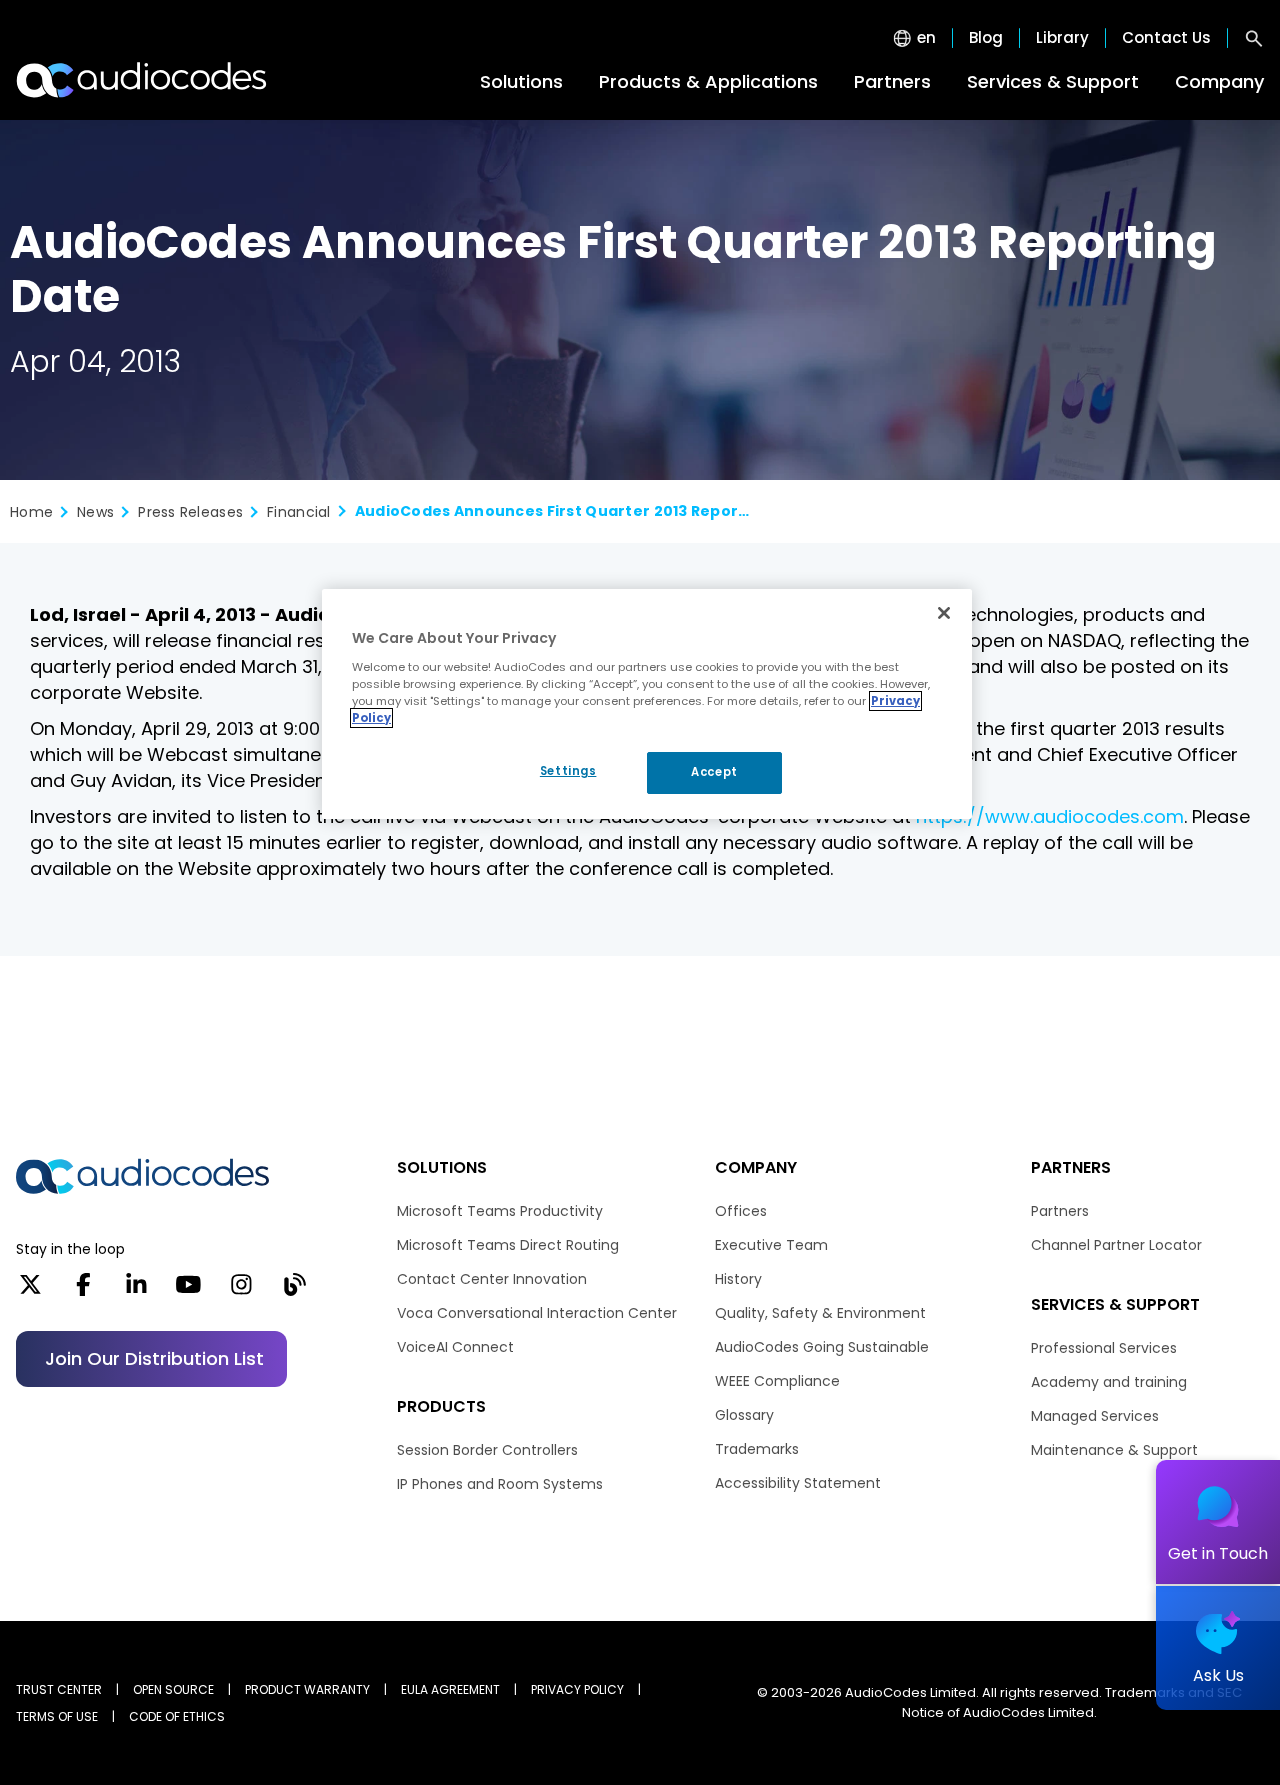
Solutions (521, 81)
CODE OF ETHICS (177, 1716)
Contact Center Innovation (492, 1279)
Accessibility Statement (798, 1483)
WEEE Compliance (777, 1381)
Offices (741, 1211)
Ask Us (1218, 1675)
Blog (986, 38)
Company (1219, 81)
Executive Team (771, 1245)
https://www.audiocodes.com (1050, 816)
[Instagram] (241, 1291)
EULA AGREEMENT (450, 1689)
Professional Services (1104, 1348)
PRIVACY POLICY (577, 1689)
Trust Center (59, 1689)
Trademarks (757, 1449)
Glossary (744, 1415)
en (926, 38)
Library (1062, 38)
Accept (714, 772)
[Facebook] (83, 1291)
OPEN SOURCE (173, 1689)
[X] (30, 1291)
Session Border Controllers (487, 1450)
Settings (568, 771)
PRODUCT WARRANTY (307, 1689)
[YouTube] (188, 1291)
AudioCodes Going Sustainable (822, 1347)
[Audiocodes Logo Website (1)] (142, 80)
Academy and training (1109, 1382)
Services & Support (1053, 81)
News (95, 512)
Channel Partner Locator (1116, 1245)
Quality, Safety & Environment (820, 1313)
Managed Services (1095, 1416)
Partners (892, 81)
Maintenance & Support (1114, 1450)
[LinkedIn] (136, 1291)
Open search (1254, 38)
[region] (647, 704)
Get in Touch (1218, 1553)
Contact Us (1166, 38)
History (738, 1279)
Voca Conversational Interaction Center (537, 1313)
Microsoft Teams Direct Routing (508, 1245)
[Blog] (294, 1291)
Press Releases (190, 512)
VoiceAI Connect (455, 1347)
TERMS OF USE (57, 1716)
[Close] (944, 613)
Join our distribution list (154, 1358)
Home (31, 512)
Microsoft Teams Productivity (500, 1211)
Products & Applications (708, 81)
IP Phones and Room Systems (500, 1484)
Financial (299, 512)
